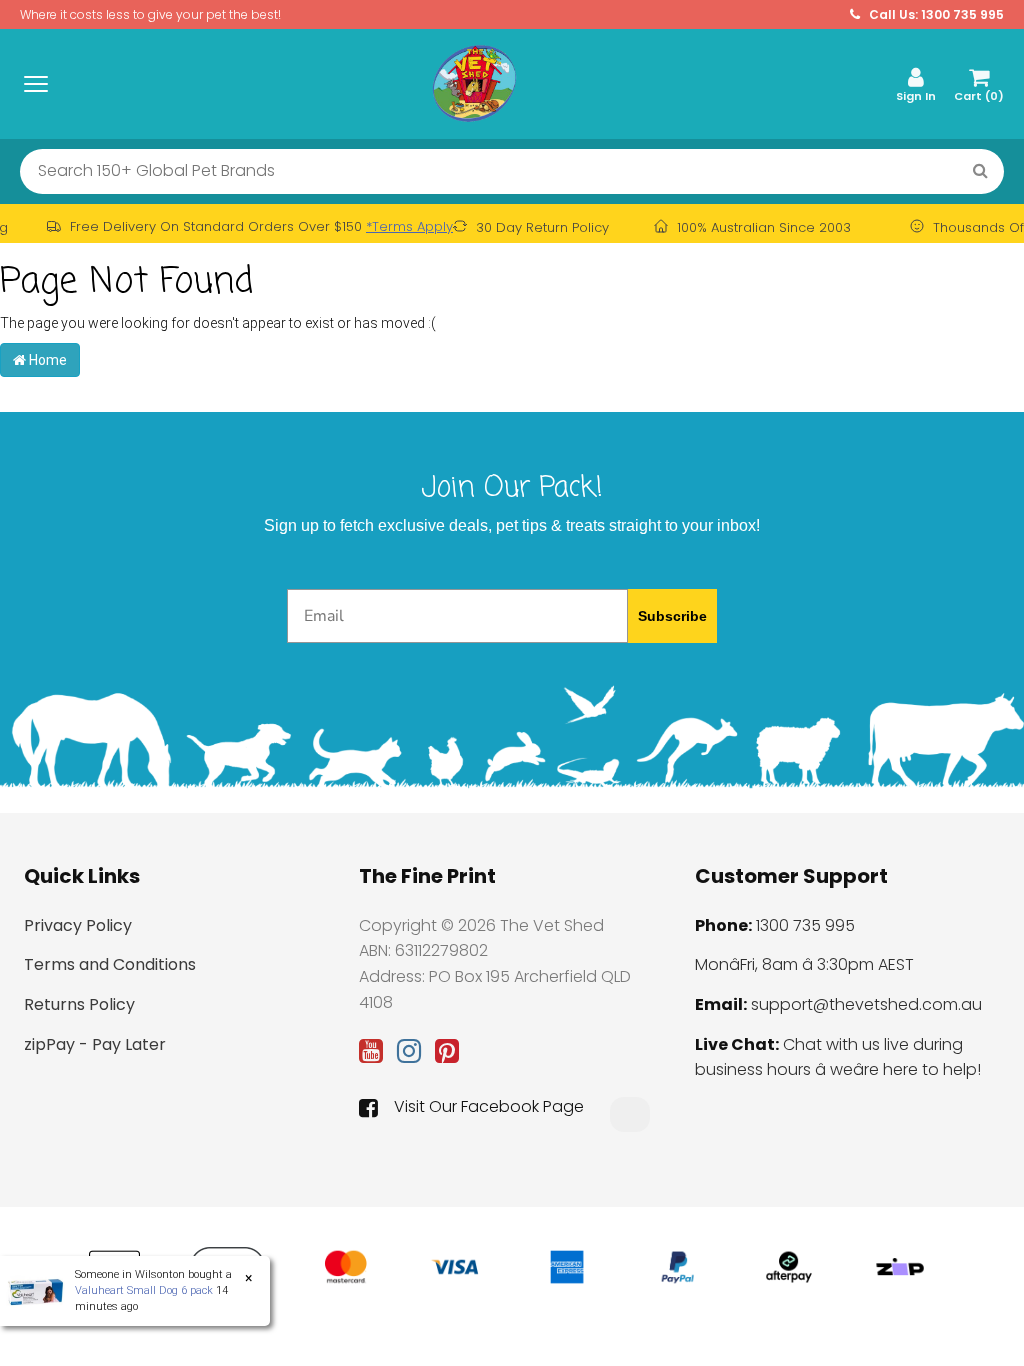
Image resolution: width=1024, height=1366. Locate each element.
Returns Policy (79, 1004)
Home (46, 360)
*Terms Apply (409, 226)
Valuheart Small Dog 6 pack (144, 1290)
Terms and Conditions (110, 964)
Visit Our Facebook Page (489, 1107)
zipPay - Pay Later (95, 1044)
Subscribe (672, 616)
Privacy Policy (78, 925)
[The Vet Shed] (474, 83)
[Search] (980, 171)
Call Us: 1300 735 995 (935, 14)
